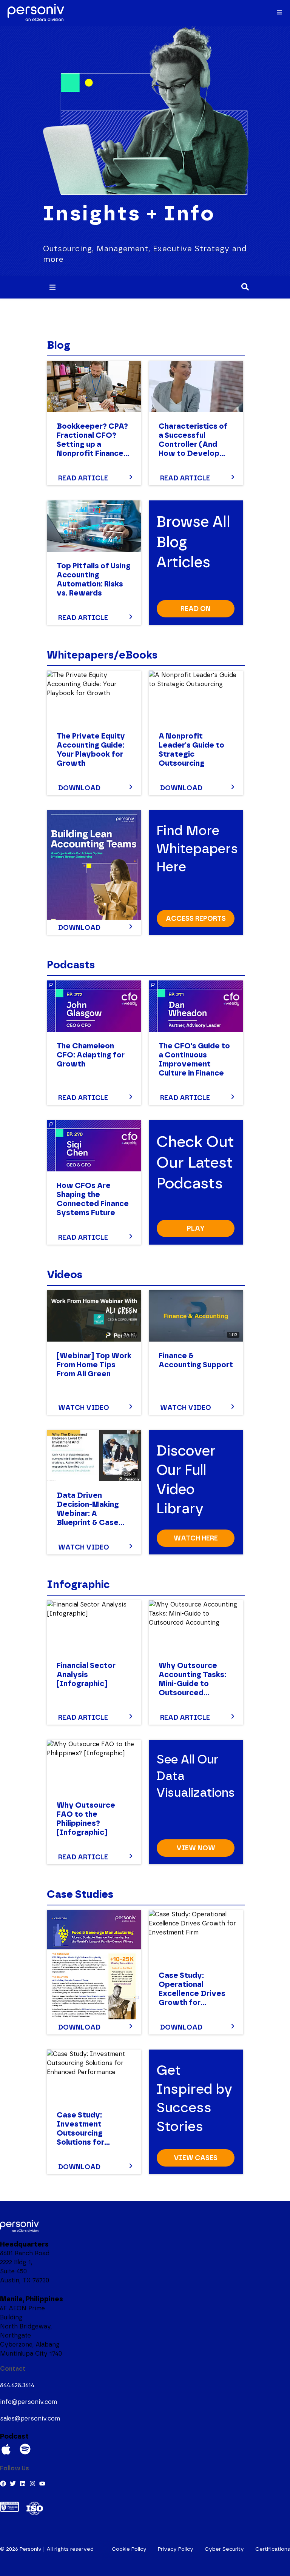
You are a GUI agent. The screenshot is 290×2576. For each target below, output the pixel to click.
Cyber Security (224, 2549)
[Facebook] (3, 2484)
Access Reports (196, 919)
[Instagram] (32, 2484)
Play (196, 1228)
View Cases (196, 2158)
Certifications (273, 2549)
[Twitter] (13, 2484)
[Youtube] (42, 2484)
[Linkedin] (23, 2484)
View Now (196, 1848)
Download (79, 788)
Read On (196, 609)
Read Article (83, 478)
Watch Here (196, 1538)
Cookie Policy (129, 2549)
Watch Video (84, 1408)
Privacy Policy (176, 2549)
